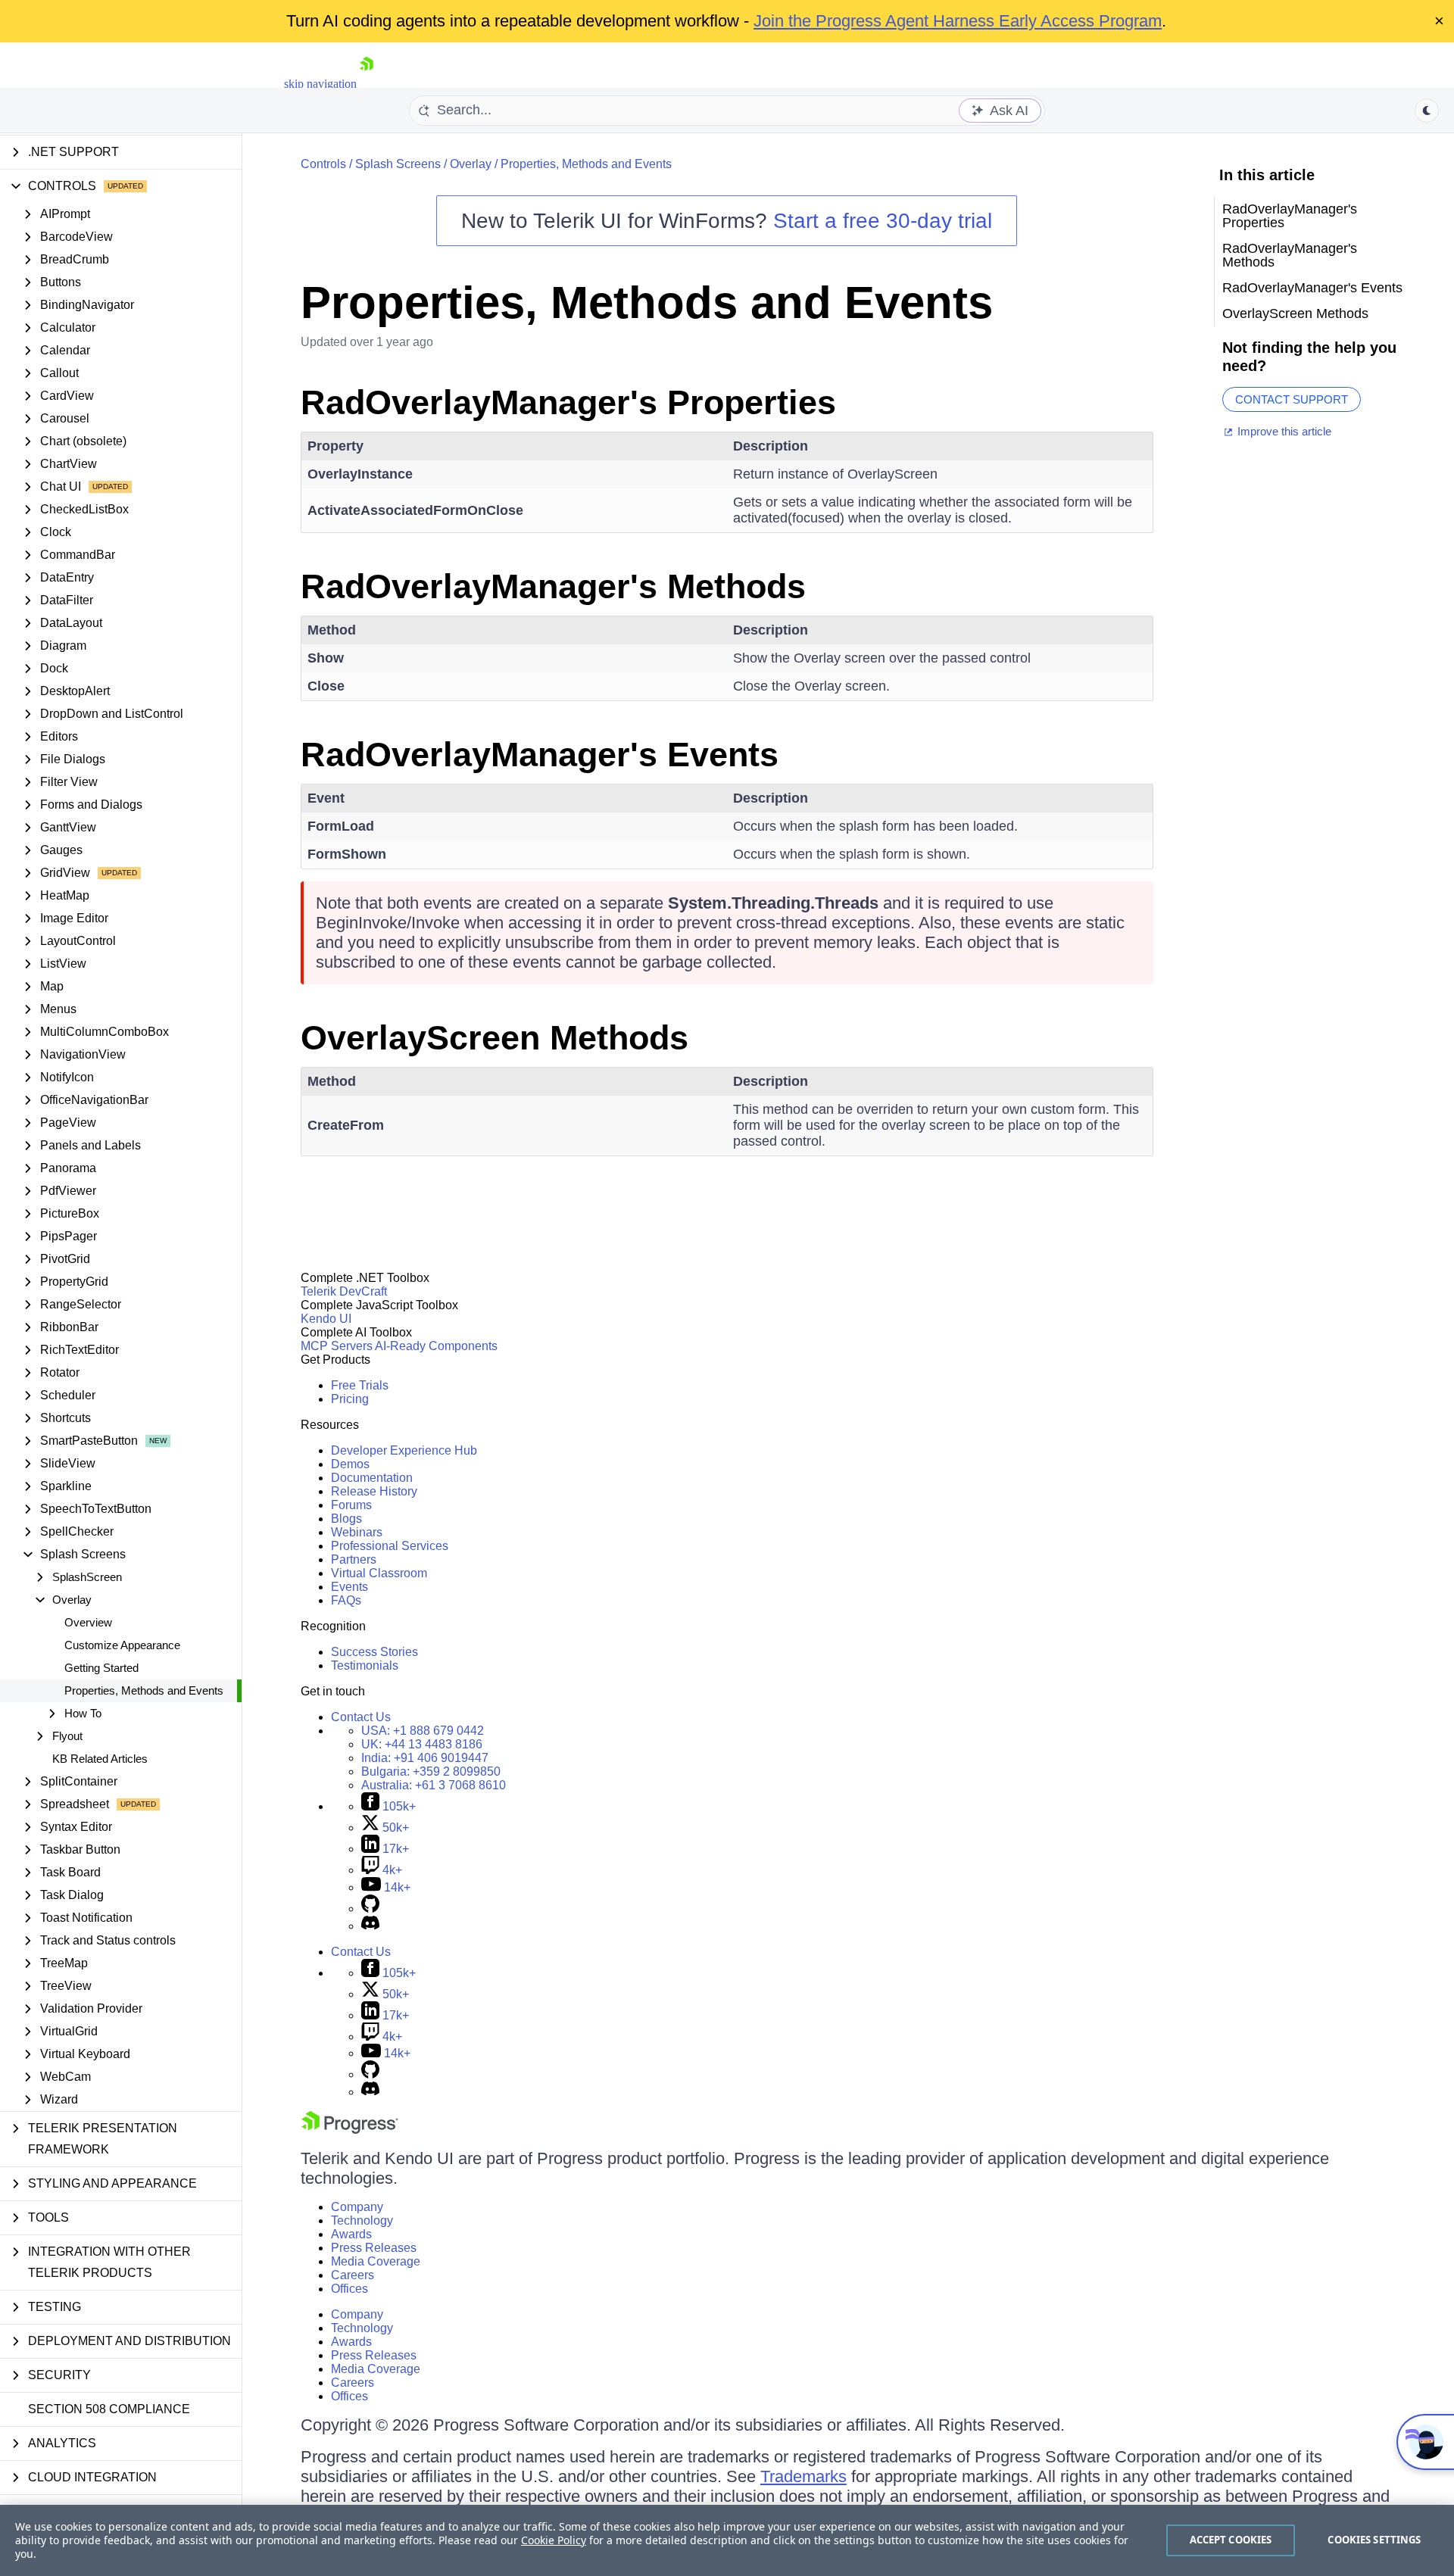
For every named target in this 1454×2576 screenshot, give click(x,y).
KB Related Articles (100, 1759)
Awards (351, 2234)
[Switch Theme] (1427, 111)
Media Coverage (376, 2261)
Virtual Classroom (379, 1573)
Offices (349, 2289)
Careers (353, 2275)
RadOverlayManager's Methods (553, 586)
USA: (423, 1731)
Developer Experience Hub (404, 1450)
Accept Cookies (1231, 2540)
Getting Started (101, 1668)
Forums (351, 1505)
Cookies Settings (1374, 2540)
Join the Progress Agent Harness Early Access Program (958, 21)
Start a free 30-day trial (883, 221)
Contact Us (361, 1717)
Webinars (357, 1532)
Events (349, 1587)
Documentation (372, 1478)
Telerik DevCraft (344, 1291)
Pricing (350, 1399)
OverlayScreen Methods (495, 1038)
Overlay (471, 164)
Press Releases (374, 2248)
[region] (727, 2540)
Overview (88, 1622)
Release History (374, 1491)
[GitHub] (370, 1909)
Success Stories (374, 1652)
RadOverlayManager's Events (540, 755)
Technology (362, 2220)
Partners (354, 1559)
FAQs (346, 1600)
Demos (350, 1464)
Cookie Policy (554, 2540)
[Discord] (370, 1926)
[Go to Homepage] (367, 84)
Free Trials (360, 1385)
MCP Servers (337, 1346)
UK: (422, 1744)
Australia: (434, 1785)
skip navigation (320, 84)
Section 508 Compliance (109, 2409)
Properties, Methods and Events (144, 1690)
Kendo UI (326, 1319)
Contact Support (1292, 399)
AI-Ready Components (436, 1346)
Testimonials (365, 1665)
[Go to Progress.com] (350, 2130)
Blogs (346, 1519)
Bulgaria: (431, 1771)
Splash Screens (398, 164)
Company (357, 2207)
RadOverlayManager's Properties (568, 402)
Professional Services (390, 1546)
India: (425, 1758)
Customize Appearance (122, 1645)
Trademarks (803, 2476)
